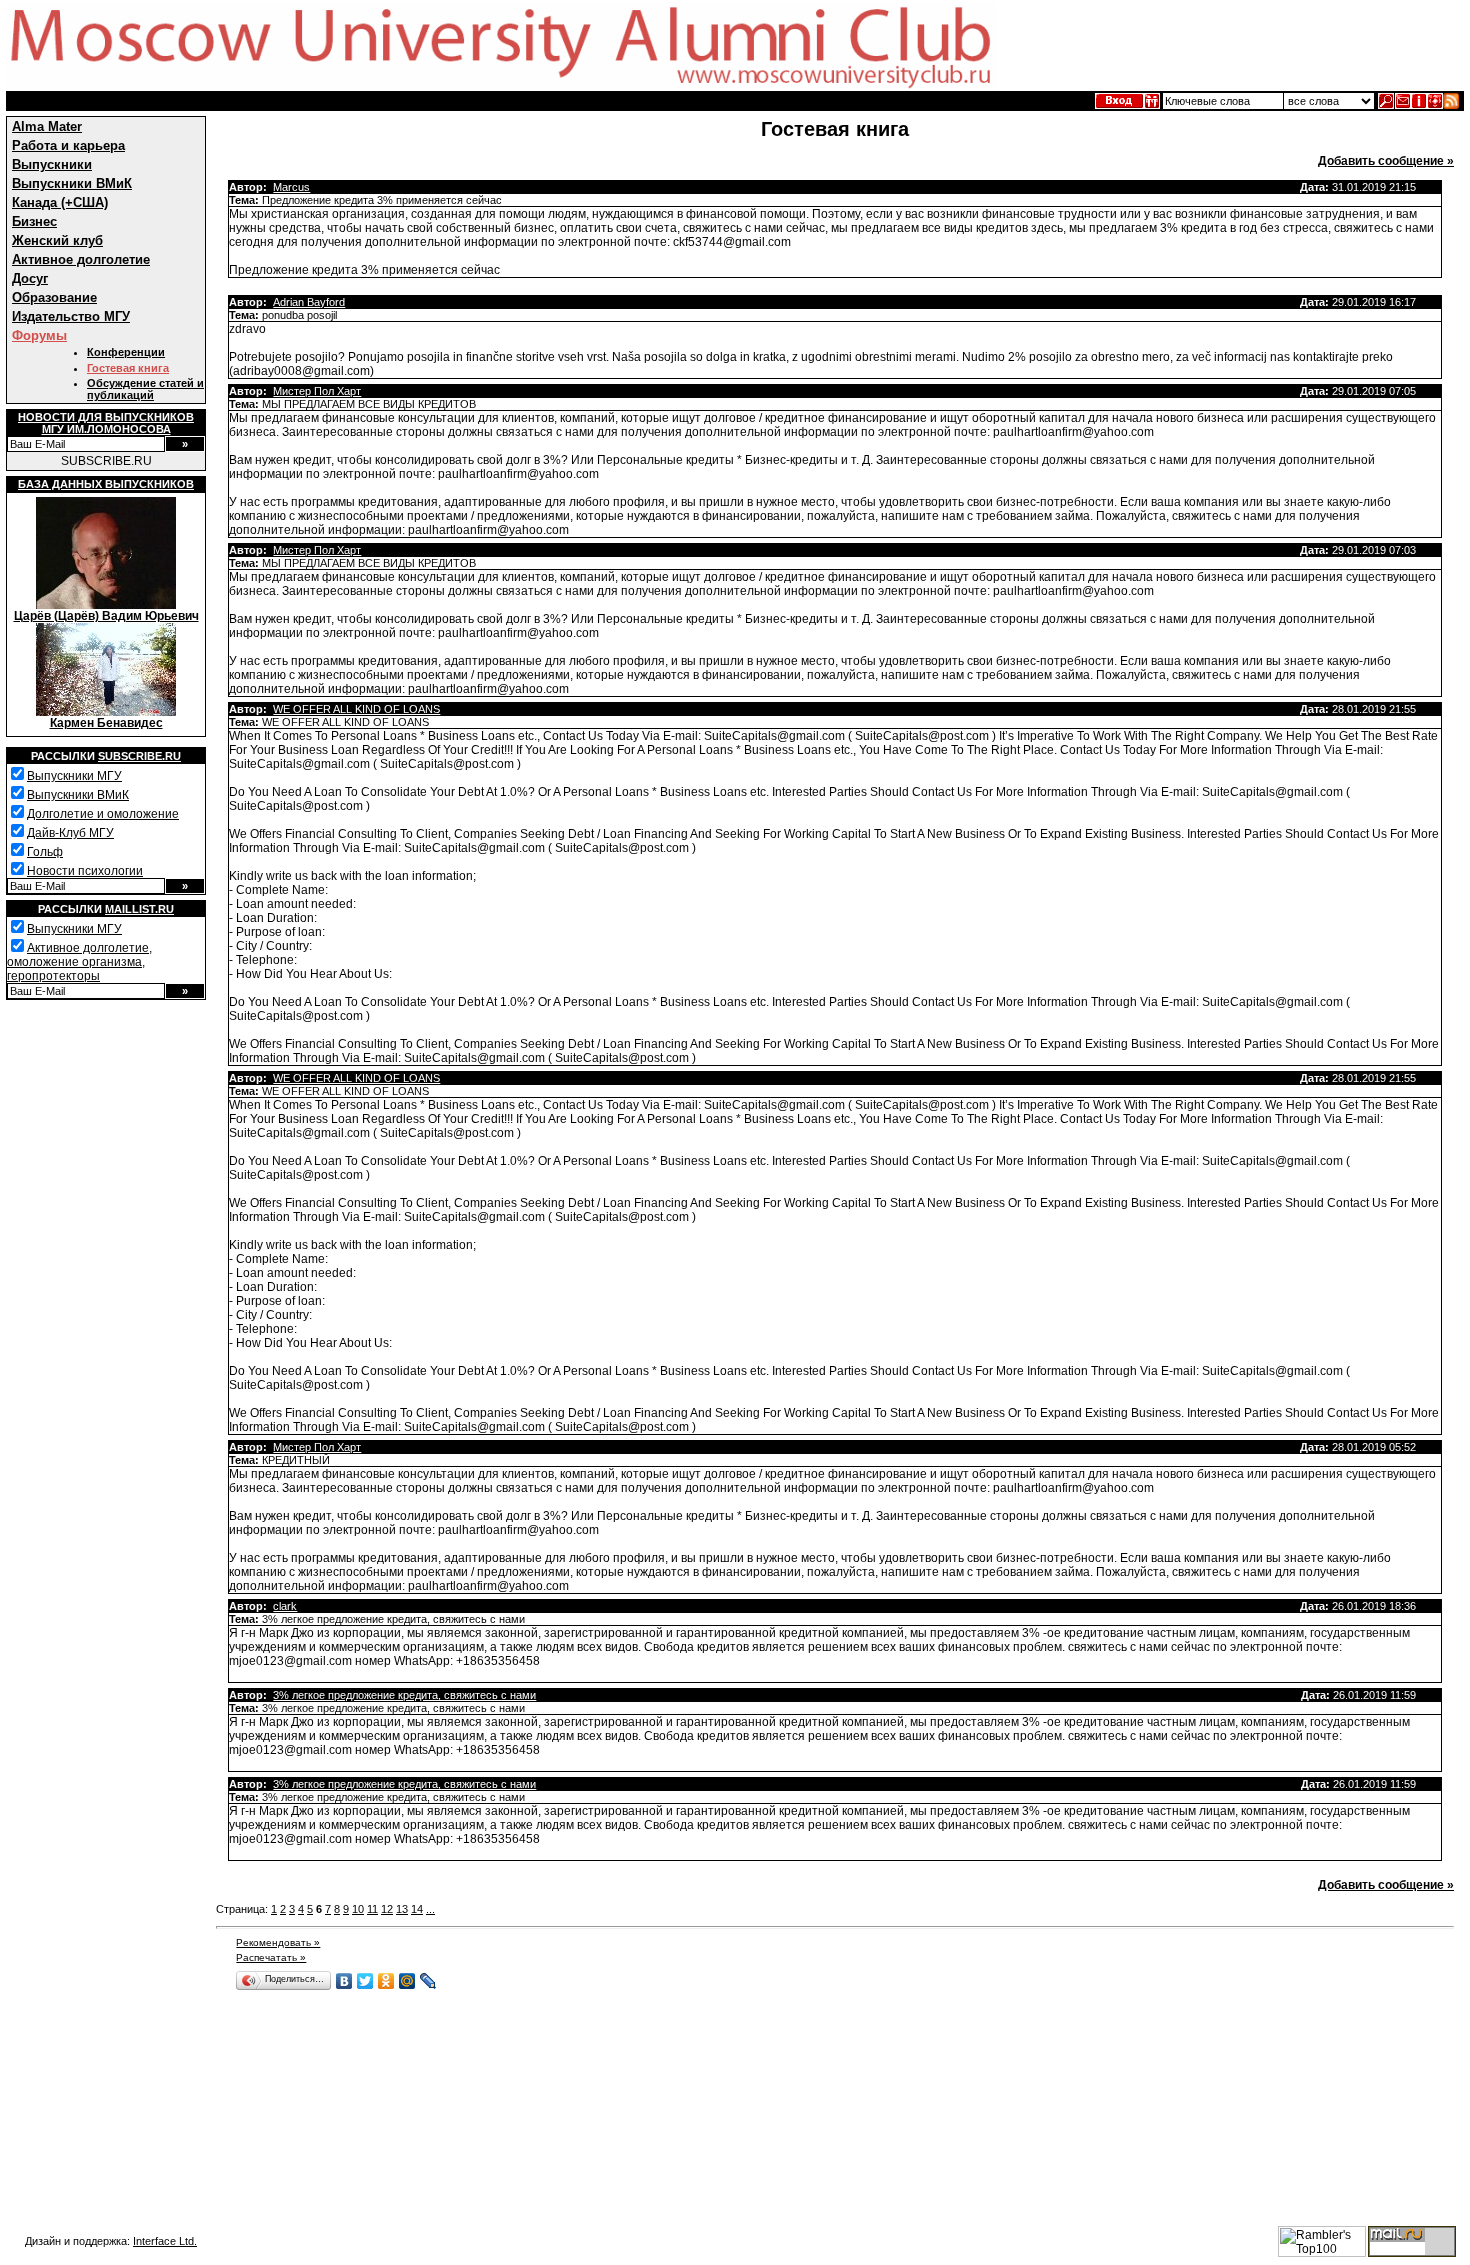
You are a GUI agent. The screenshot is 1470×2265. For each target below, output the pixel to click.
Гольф (45, 852)
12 (387, 1909)
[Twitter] (365, 1981)
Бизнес (34, 221)
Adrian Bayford (309, 302)
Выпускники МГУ (74, 776)
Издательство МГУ (71, 316)
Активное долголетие (81, 259)
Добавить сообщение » (1386, 161)
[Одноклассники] (386, 1981)
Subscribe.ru (139, 756)
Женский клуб (57, 240)
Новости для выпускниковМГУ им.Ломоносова (106, 423)
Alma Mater (47, 126)
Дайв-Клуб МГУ (70, 833)
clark (285, 1606)
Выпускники (52, 164)
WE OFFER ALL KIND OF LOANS (356, 709)
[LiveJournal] (428, 1981)
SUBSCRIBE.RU (106, 461)
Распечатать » (271, 1957)
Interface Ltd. (165, 2241)
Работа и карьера (68, 145)
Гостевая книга (128, 368)
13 (402, 1909)
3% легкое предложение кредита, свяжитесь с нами (404, 1695)
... (430, 1909)
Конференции (126, 352)
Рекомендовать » (278, 1942)
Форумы (39, 335)
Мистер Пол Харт (317, 391)
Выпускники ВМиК (72, 183)
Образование (54, 297)
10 (358, 1909)
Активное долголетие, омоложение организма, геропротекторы (79, 962)
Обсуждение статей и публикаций (145, 389)
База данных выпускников (106, 484)
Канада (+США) (60, 202)
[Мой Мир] (407, 1981)
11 (372, 1909)
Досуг (30, 278)
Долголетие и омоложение (103, 814)
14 (417, 1909)
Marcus (291, 187)
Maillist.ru (139, 909)
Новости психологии (85, 871)
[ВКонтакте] (344, 1981)
